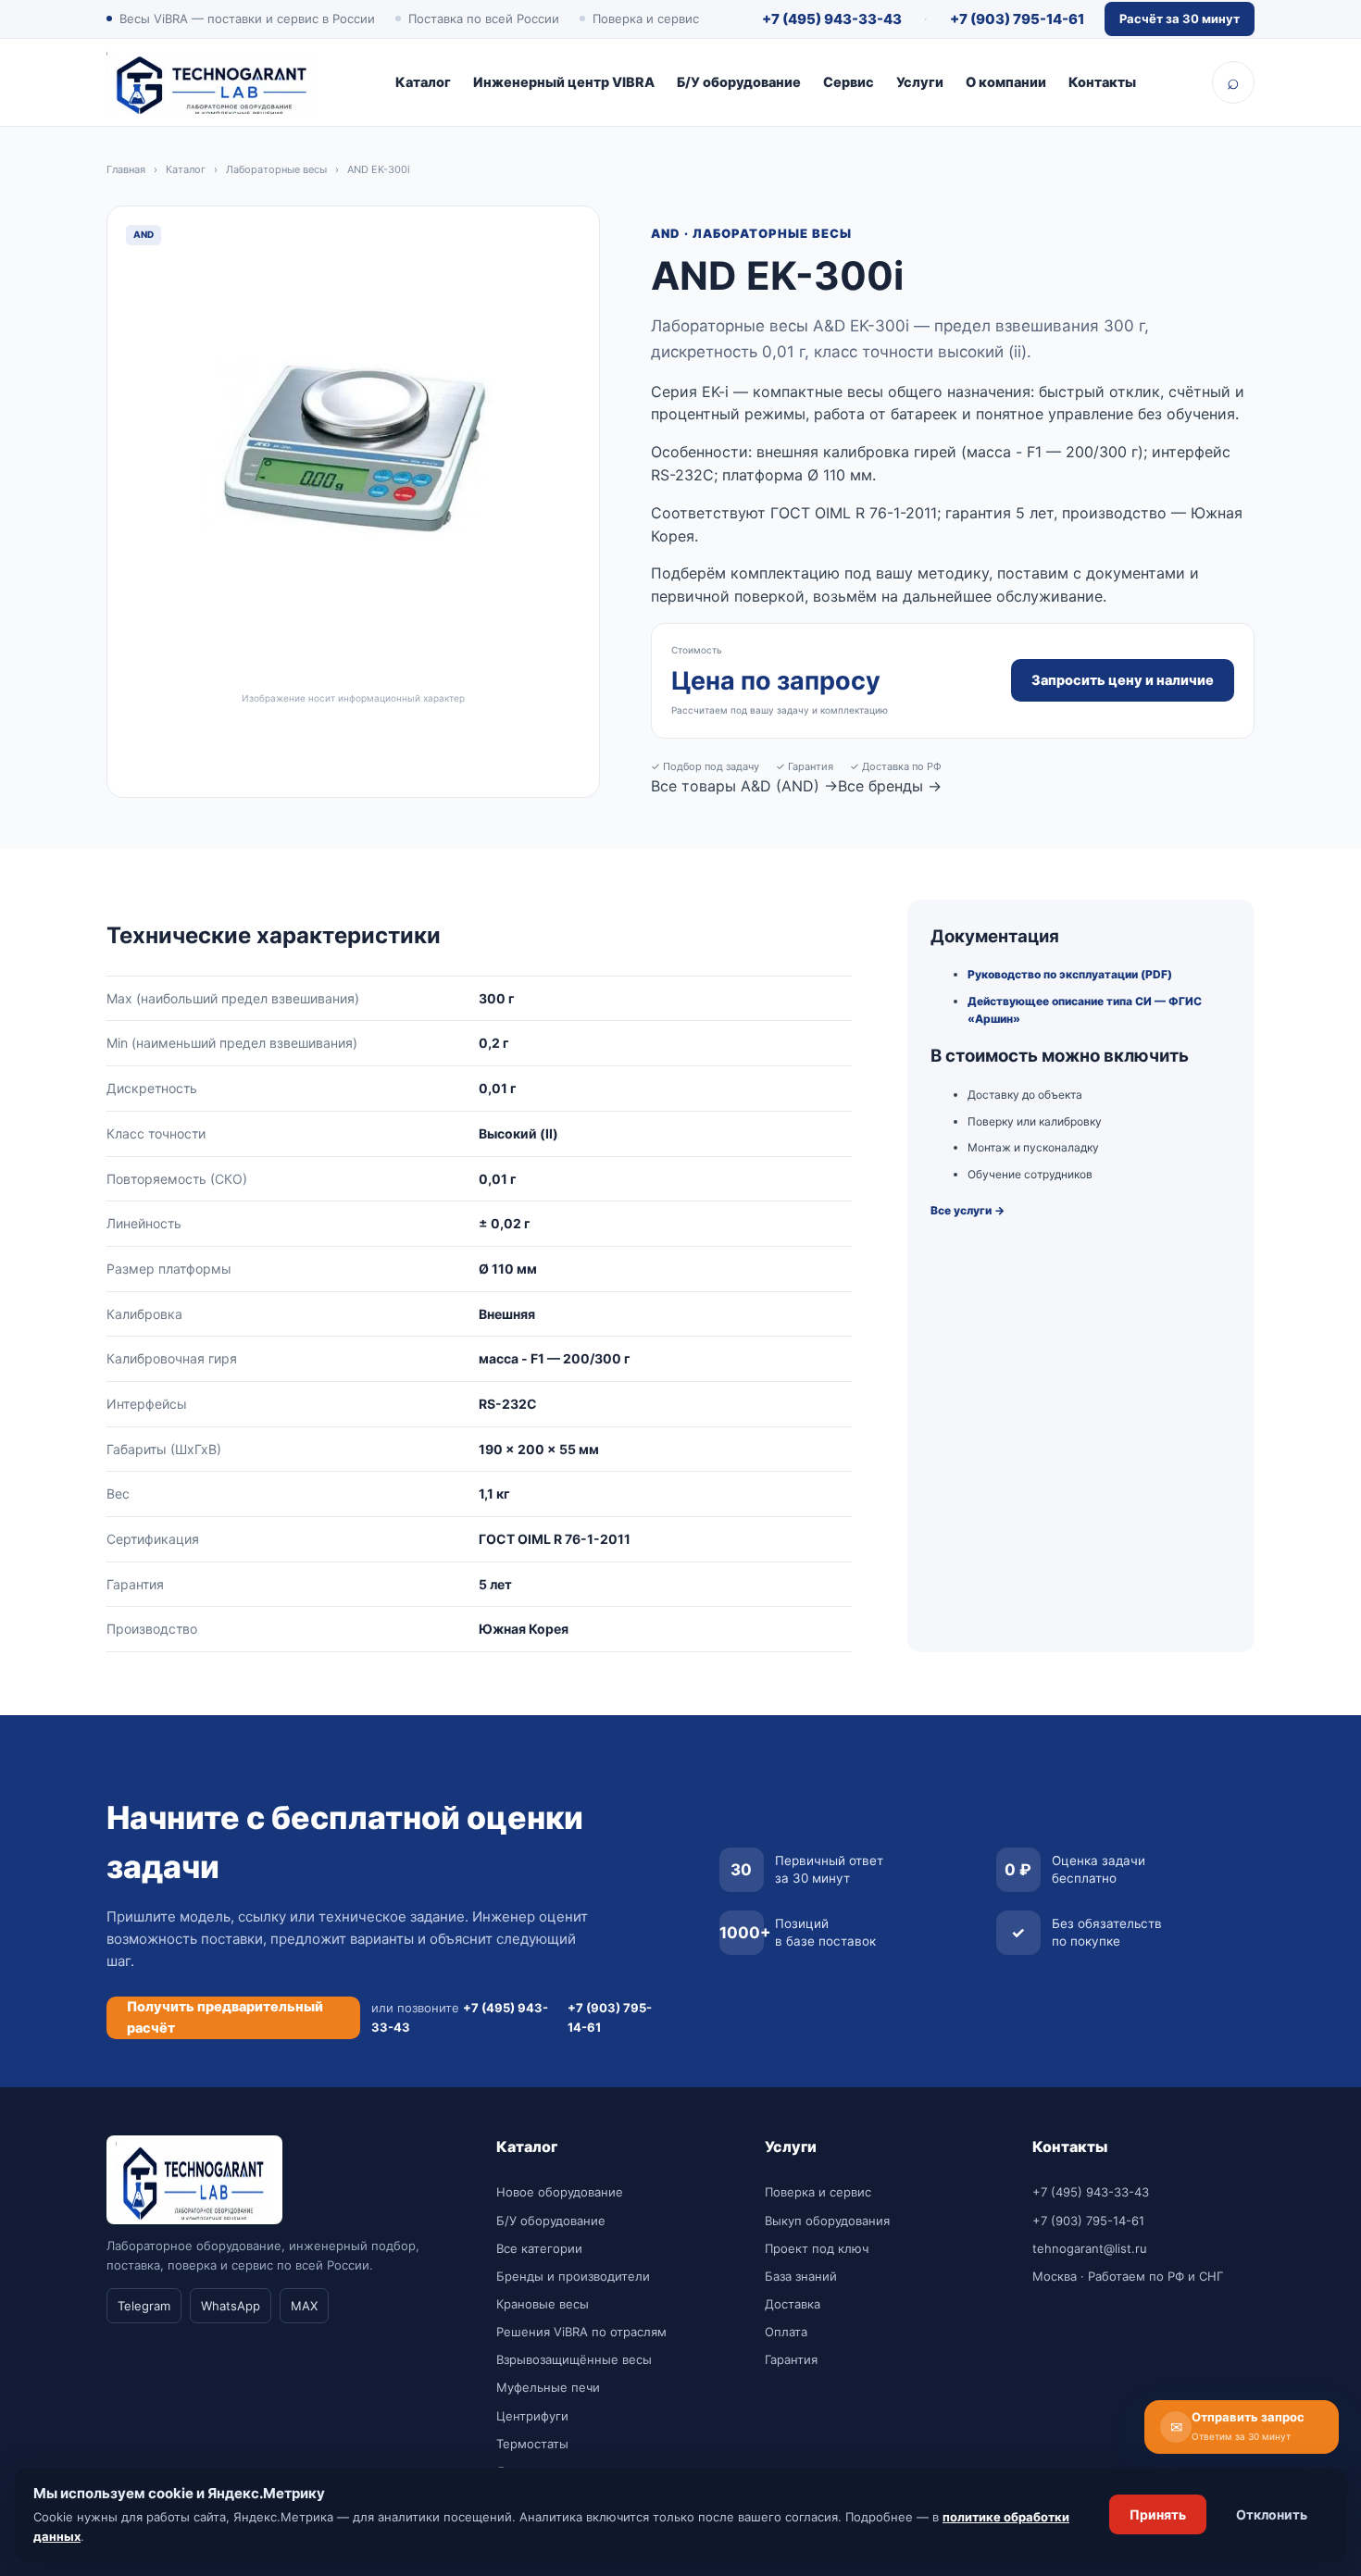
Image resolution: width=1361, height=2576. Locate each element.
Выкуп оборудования (827, 2221)
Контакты (1102, 82)
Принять (1158, 2514)
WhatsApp (231, 2306)
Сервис (849, 82)
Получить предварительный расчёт (225, 2017)
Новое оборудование (560, 2192)
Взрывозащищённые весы (574, 2359)
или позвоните (460, 2017)
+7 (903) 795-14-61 (1017, 19)
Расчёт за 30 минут (1180, 19)
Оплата (786, 2332)
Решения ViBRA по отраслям (581, 2332)
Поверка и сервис (818, 2192)
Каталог (423, 82)
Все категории (539, 2248)
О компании (1006, 82)
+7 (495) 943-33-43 (832, 19)
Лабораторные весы (276, 169)
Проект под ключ (817, 2248)
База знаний (801, 2276)
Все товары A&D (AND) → (744, 786)
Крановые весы (543, 2304)
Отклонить (1272, 2514)
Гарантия (791, 2359)
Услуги (920, 82)
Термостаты (532, 2444)
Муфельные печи (548, 2387)
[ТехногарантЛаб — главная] (213, 82)
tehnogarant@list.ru (1090, 2248)
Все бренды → (890, 786)
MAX (304, 2306)
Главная (126, 169)
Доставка (793, 2304)
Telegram (144, 2306)
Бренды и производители (573, 2276)
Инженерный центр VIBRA (564, 82)
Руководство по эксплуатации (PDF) (1070, 974)
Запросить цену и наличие (1123, 680)
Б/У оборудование (739, 82)
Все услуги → (968, 1210)
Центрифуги (532, 2416)
